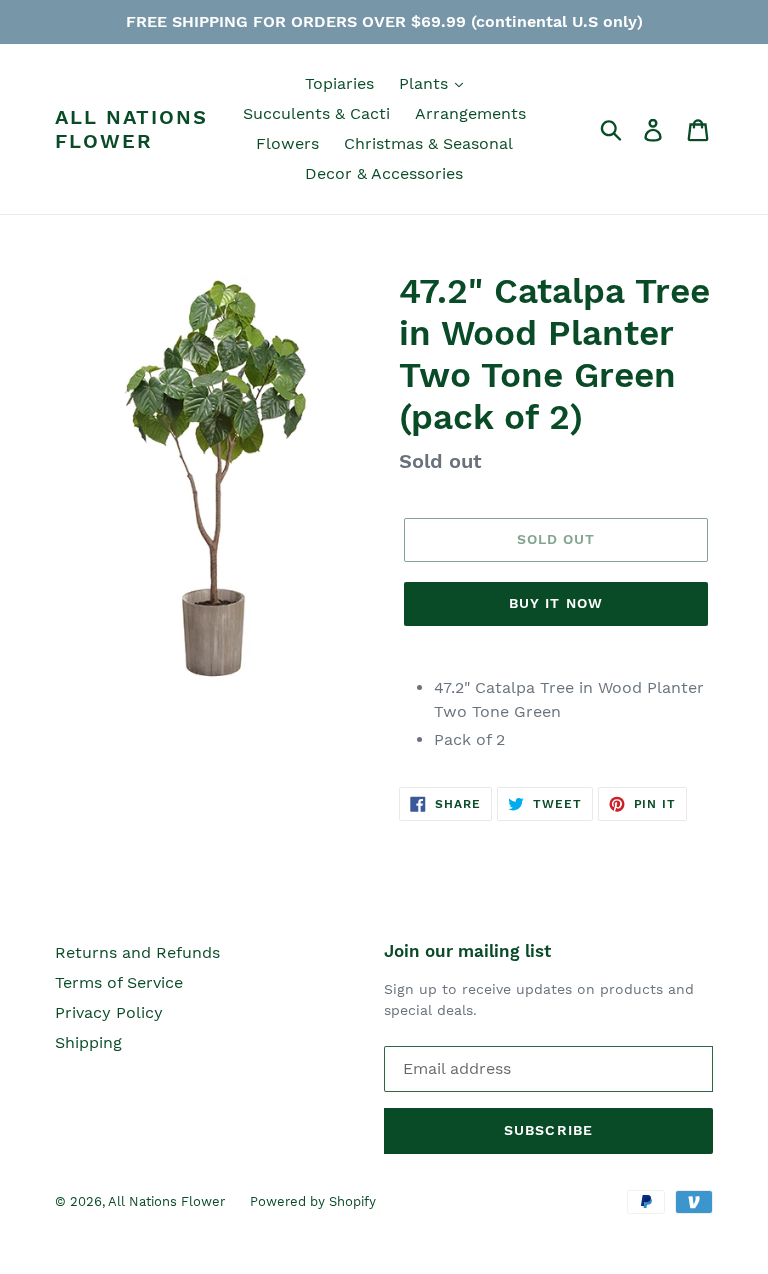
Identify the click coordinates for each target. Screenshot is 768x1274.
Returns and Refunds (137, 952)
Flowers (287, 143)
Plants (426, 83)
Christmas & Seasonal (428, 143)
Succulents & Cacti (316, 113)
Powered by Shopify (313, 1201)
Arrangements (470, 113)
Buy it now (556, 603)
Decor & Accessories (384, 173)
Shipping (88, 1042)
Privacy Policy (109, 1012)
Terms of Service (119, 982)
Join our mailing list (467, 951)
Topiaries (339, 83)
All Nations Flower (131, 129)
